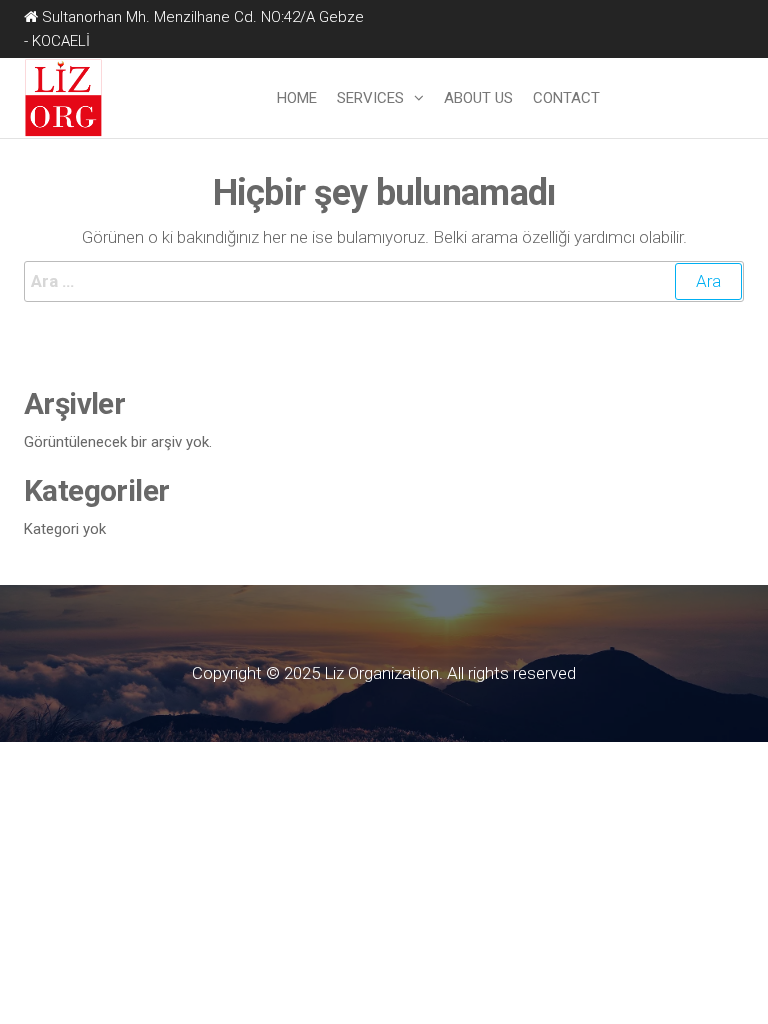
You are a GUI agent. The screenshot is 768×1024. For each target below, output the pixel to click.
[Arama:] (384, 281)
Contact (566, 98)
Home (297, 98)
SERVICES (370, 98)
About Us (478, 98)
